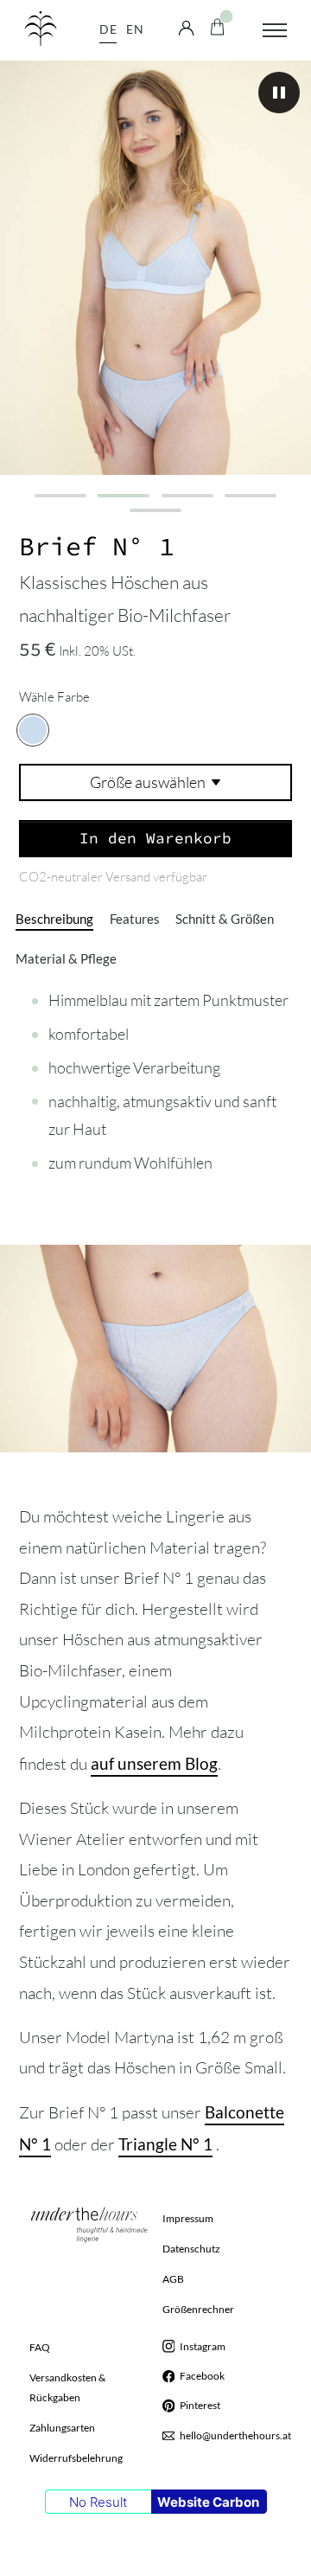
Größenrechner (198, 2309)
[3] (187, 496)
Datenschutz (191, 2249)
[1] (60, 496)
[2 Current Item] (124, 496)
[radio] (33, 730)
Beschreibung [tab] (54, 919)
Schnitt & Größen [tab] (225, 919)
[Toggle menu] (275, 30)
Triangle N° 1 (165, 2144)
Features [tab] (135, 919)
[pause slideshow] (279, 93)
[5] (155, 510)
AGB (173, 2279)
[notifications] (217, 25)
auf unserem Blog (154, 1763)
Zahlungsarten (62, 2428)
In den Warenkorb (155, 837)
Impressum (188, 2218)
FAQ (40, 2347)
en (135, 29)
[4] (251, 496)
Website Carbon (208, 2502)
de (108, 29)
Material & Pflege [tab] (66, 959)
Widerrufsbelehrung (76, 2458)
